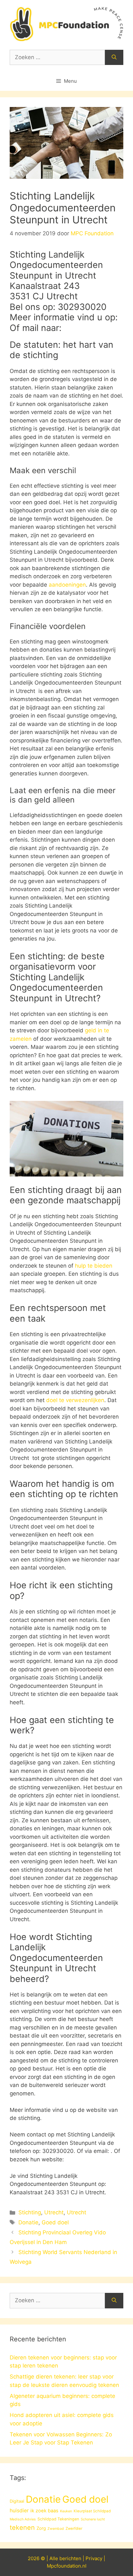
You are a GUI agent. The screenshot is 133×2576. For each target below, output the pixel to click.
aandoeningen (67, 585)
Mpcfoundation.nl (67, 2566)
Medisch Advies (23, 2519)
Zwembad (56, 2529)
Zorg (41, 2528)
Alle (54, 2558)
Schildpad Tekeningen (58, 2519)
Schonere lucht (93, 2519)
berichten (70, 2558)
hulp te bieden (94, 1266)
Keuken (66, 2511)
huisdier (19, 2511)
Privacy (94, 2558)
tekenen (22, 2528)
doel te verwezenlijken (75, 1400)
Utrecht (54, 2212)
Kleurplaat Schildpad (92, 2511)
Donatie (28, 2222)
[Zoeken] (114, 58)
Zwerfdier (74, 2528)
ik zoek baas (44, 2511)
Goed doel (55, 2222)
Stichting (30, 2212)
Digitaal (17, 2501)
